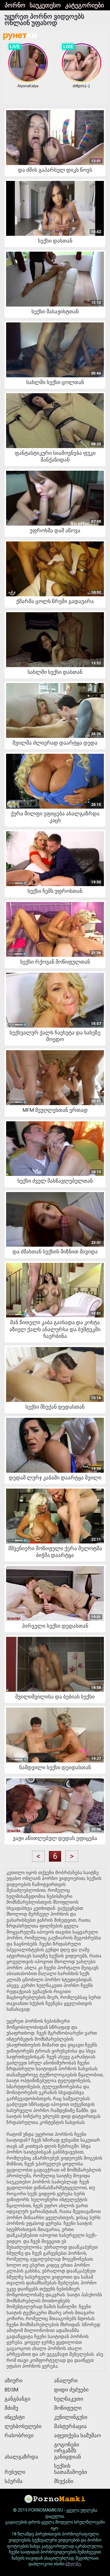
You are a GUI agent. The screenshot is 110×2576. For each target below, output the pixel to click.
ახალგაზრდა (21, 2457)
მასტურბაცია (70, 2426)
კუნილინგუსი (71, 2417)
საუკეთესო (45, 5)
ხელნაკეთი (69, 2399)
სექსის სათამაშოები (71, 2469)
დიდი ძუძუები (71, 2390)
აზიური (14, 2380)
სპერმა (14, 2481)
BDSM (11, 2390)
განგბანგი (17, 2399)
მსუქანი (64, 2481)
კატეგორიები (84, 5)
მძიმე (11, 2408)
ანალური (66, 2380)
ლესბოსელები (23, 2426)
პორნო (15, 5)
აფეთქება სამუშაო (77, 2435)
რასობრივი (19, 2435)
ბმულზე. (73, 2564)
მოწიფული (68, 2408)
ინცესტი (15, 2417)
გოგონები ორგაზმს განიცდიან (68, 2451)
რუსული (15, 2472)
